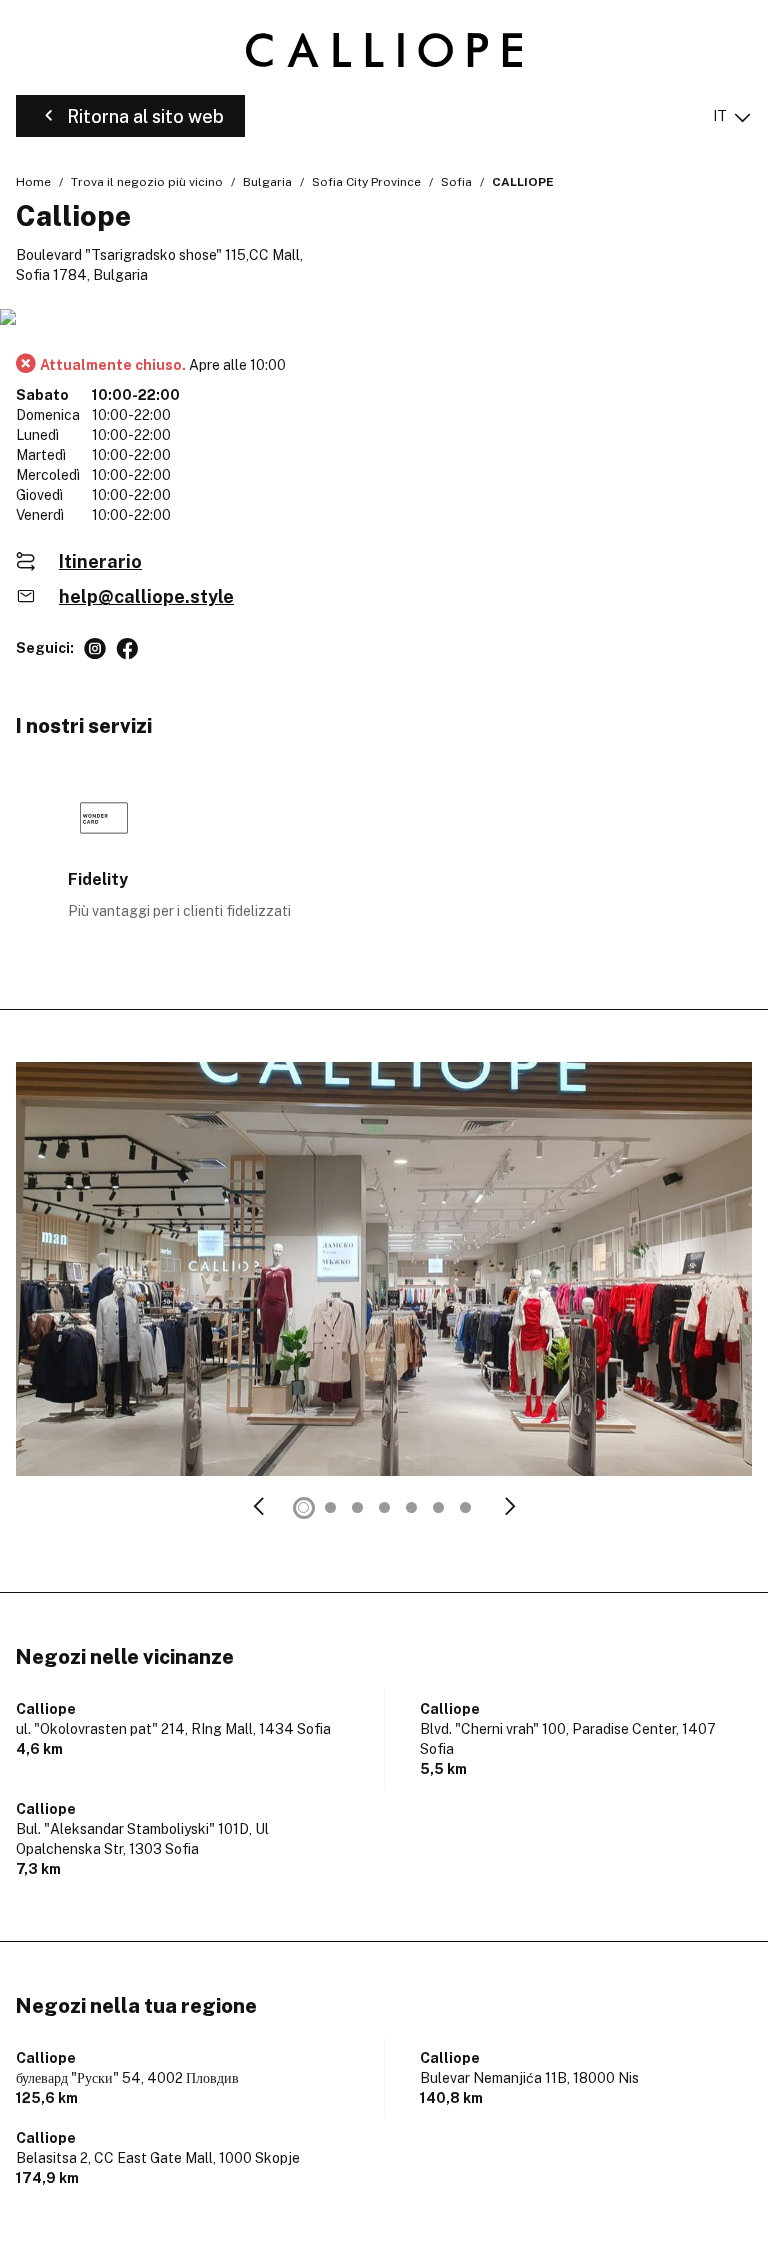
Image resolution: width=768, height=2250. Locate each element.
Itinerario (100, 561)
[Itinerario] (384, 318)
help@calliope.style (146, 596)
